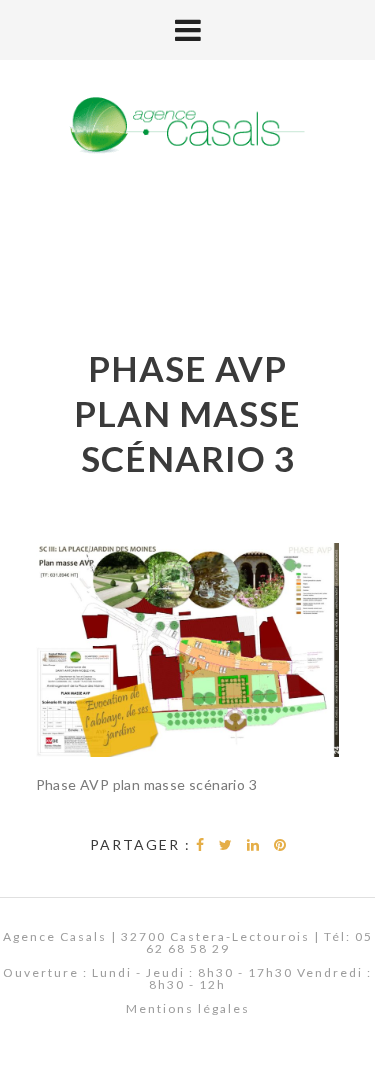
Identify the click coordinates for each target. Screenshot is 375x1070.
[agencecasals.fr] (188, 126)
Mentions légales (188, 1008)
